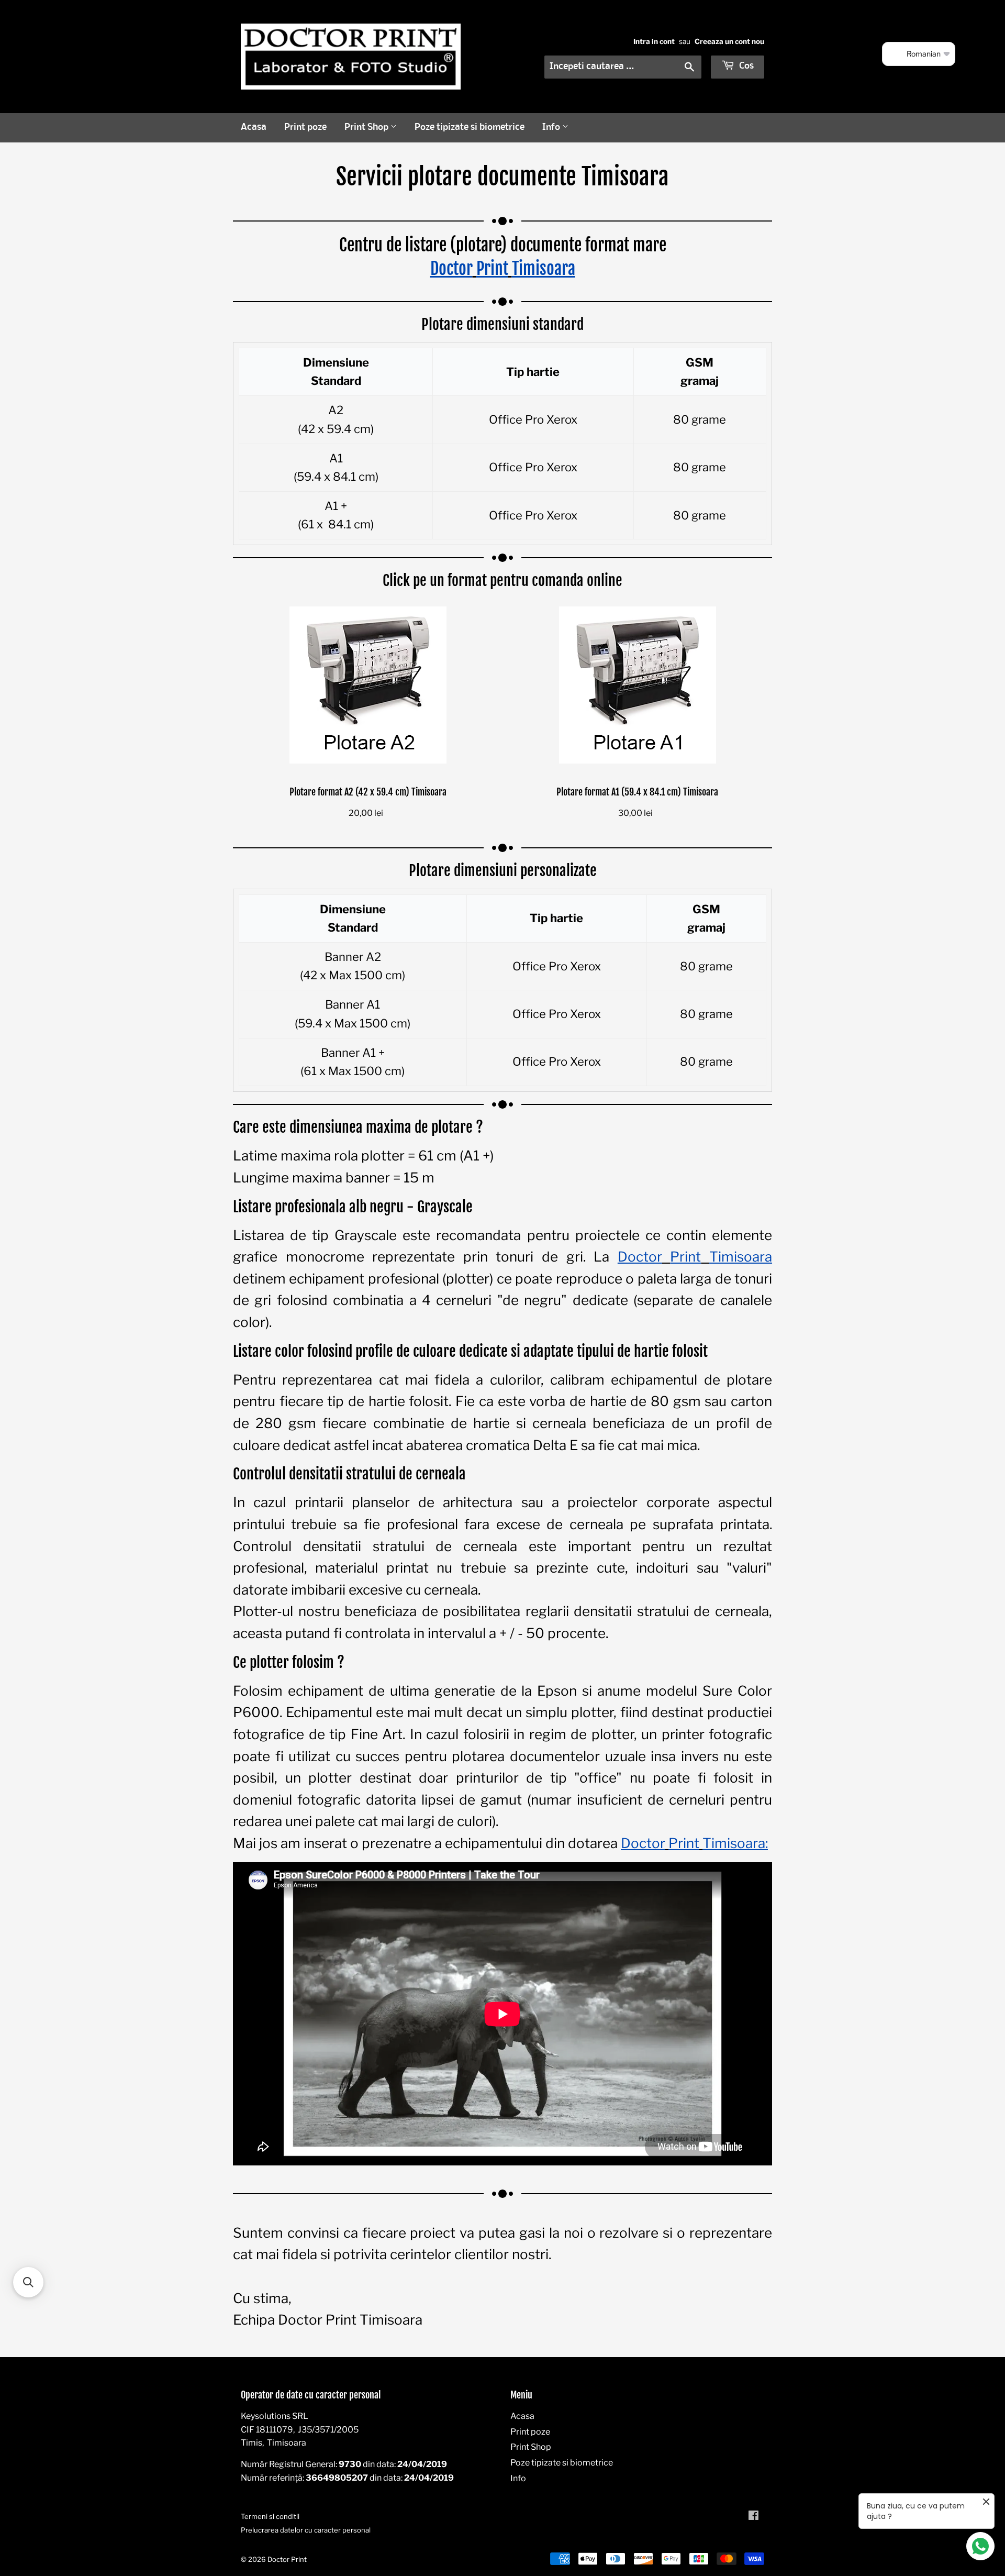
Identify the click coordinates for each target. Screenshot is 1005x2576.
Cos (745, 66)
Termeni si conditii (270, 2516)
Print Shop (367, 128)
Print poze (305, 128)
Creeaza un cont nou (729, 41)
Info (552, 128)
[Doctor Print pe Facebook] (753, 2517)
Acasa (254, 128)
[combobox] (623, 67)
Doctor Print (287, 2559)
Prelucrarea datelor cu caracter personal (306, 2530)
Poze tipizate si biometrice (470, 128)
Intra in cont (654, 41)
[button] (28, 2282)
